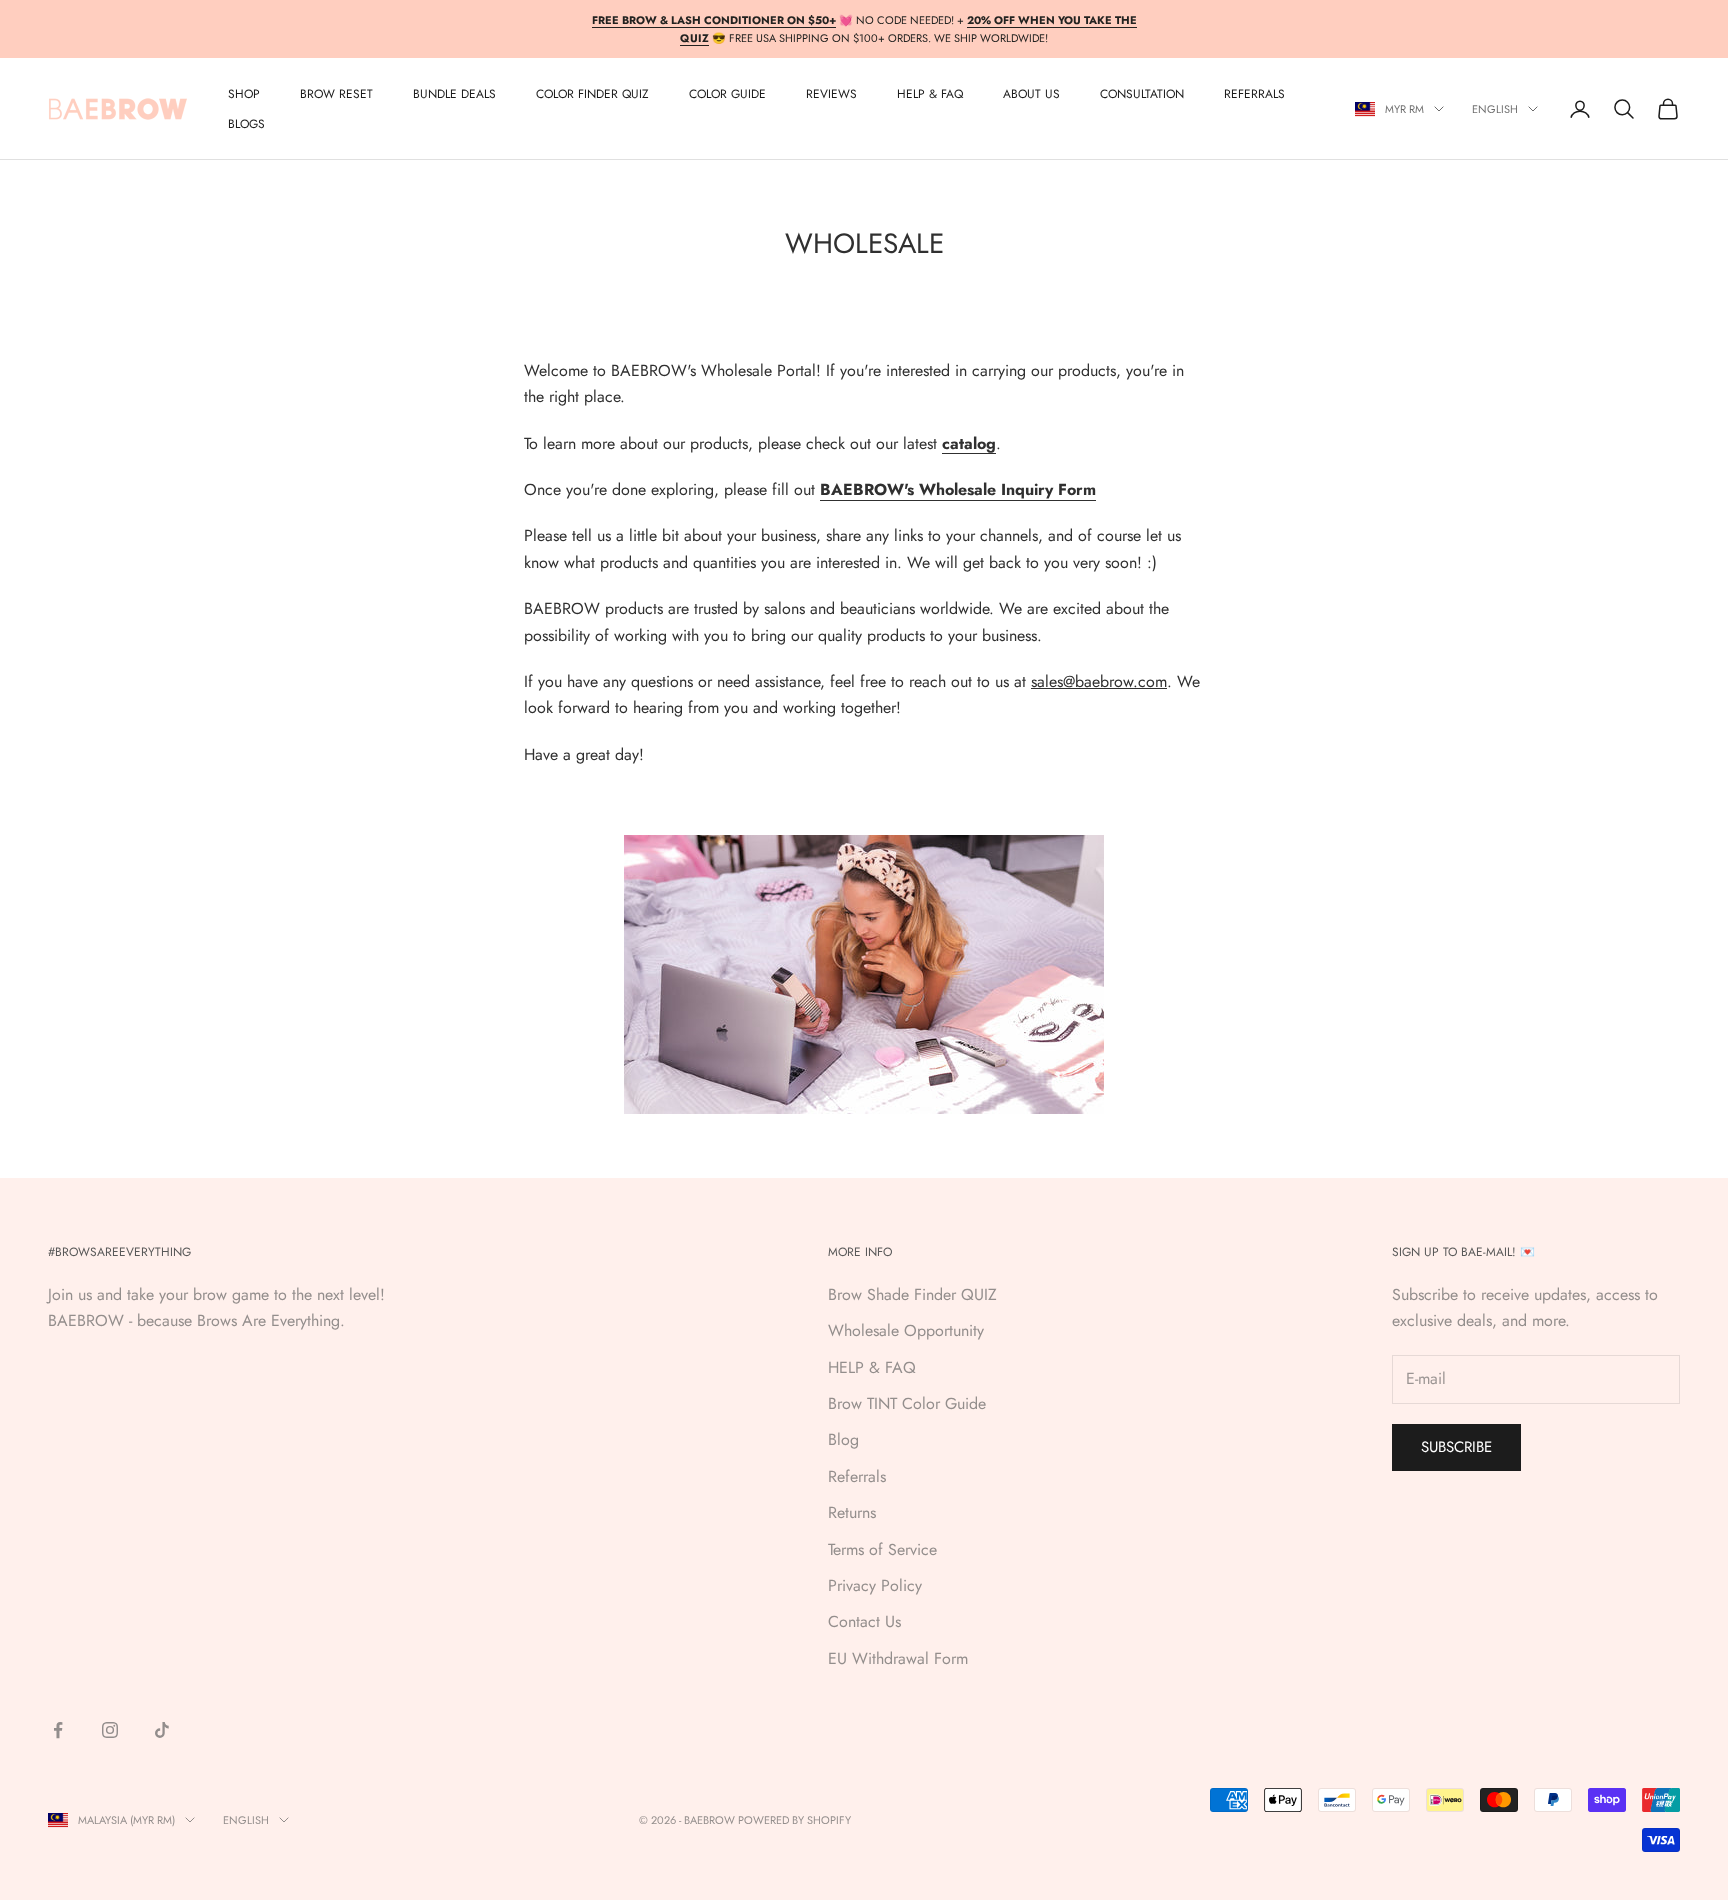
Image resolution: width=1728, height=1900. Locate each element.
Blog (843, 1439)
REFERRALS (1254, 94)
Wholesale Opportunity (906, 1330)
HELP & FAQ (872, 1367)
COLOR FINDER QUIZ (592, 94)
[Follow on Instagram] (110, 1730)
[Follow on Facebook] (58, 1730)
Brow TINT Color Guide (907, 1403)
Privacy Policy (875, 1585)
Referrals (857, 1476)
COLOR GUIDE (727, 94)
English (1495, 109)
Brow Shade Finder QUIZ (912, 1294)
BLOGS (246, 124)
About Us (1031, 94)
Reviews (831, 94)
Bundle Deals (454, 94)
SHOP (244, 94)
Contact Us (864, 1621)
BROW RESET (336, 94)
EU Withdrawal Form (898, 1658)
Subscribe (1456, 1447)
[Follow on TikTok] (162, 1730)
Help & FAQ (930, 94)
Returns (852, 1512)
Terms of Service (882, 1549)
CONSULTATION (1142, 94)
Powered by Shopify (794, 1820)
